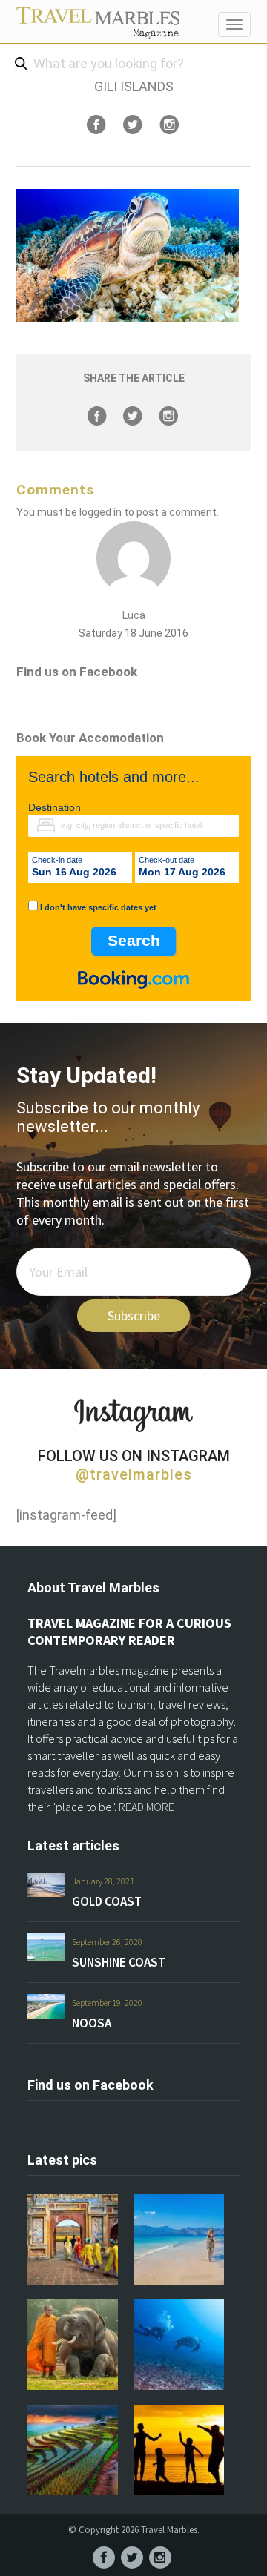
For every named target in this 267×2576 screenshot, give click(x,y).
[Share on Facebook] (96, 125)
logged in (100, 512)
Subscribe (134, 1315)
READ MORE (146, 1807)
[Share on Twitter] (133, 125)
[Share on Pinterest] (169, 125)
